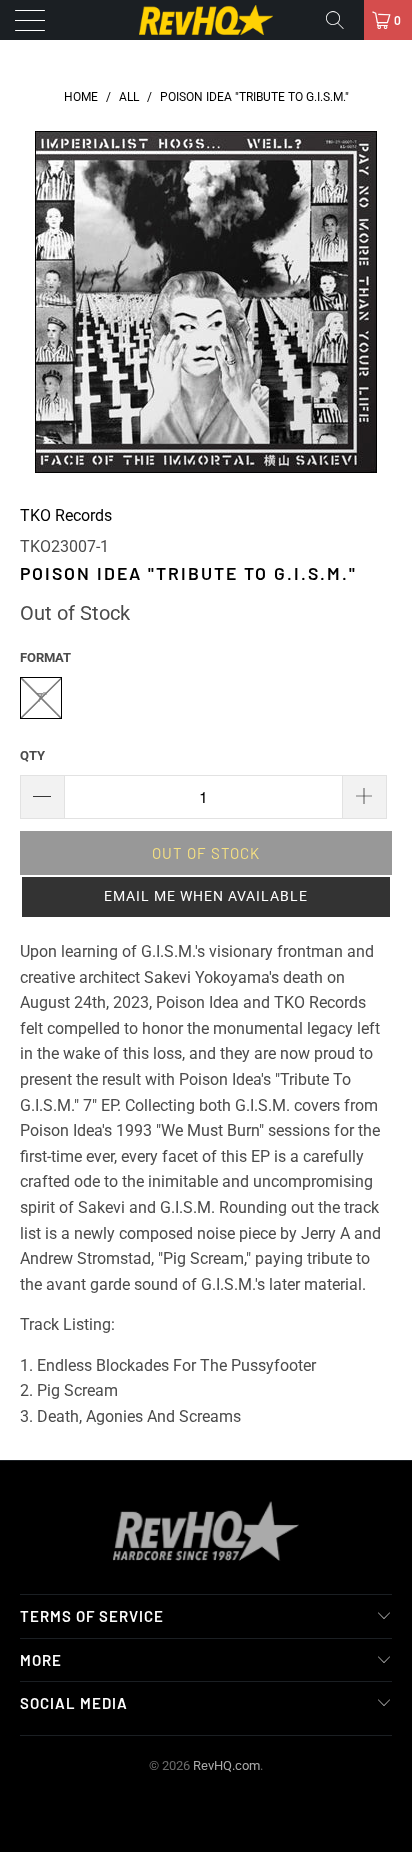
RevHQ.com (226, 1765)
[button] (206, 897)
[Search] (342, 20)
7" (41, 697)
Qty (32, 755)
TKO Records (66, 515)
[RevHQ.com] (206, 20)
